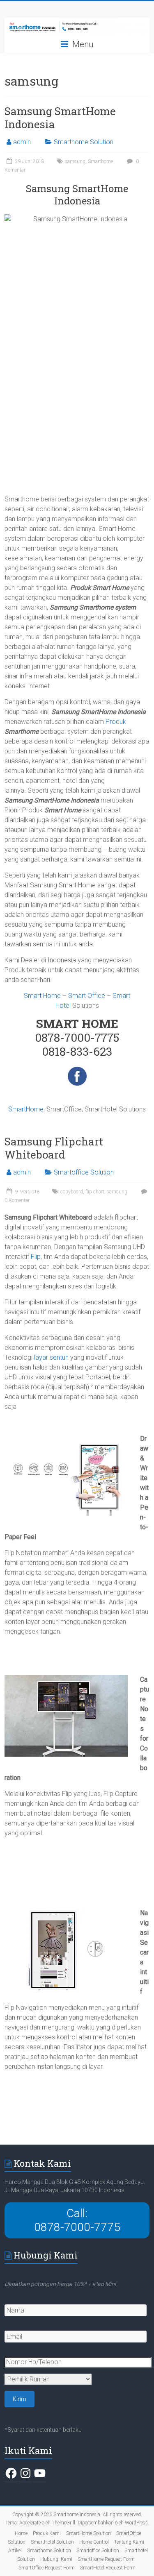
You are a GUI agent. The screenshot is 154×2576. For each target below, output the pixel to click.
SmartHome (26, 1109)
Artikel (15, 2551)
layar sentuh (51, 1357)
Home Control (94, 2542)
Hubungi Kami (56, 2559)
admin (22, 142)
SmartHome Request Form (106, 2559)
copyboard (72, 1192)
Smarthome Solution (84, 142)
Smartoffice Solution (84, 1172)
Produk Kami (47, 2533)
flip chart (95, 1192)
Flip (36, 1257)
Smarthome (100, 161)
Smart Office (87, 996)
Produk (116, 722)
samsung (75, 161)
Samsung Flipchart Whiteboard (54, 1148)
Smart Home (42, 996)
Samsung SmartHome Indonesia (60, 118)
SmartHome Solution (88, 2533)
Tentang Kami (129, 2542)
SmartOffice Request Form (47, 2568)
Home (21, 2533)
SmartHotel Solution (52, 2542)
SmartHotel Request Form (108, 2568)
